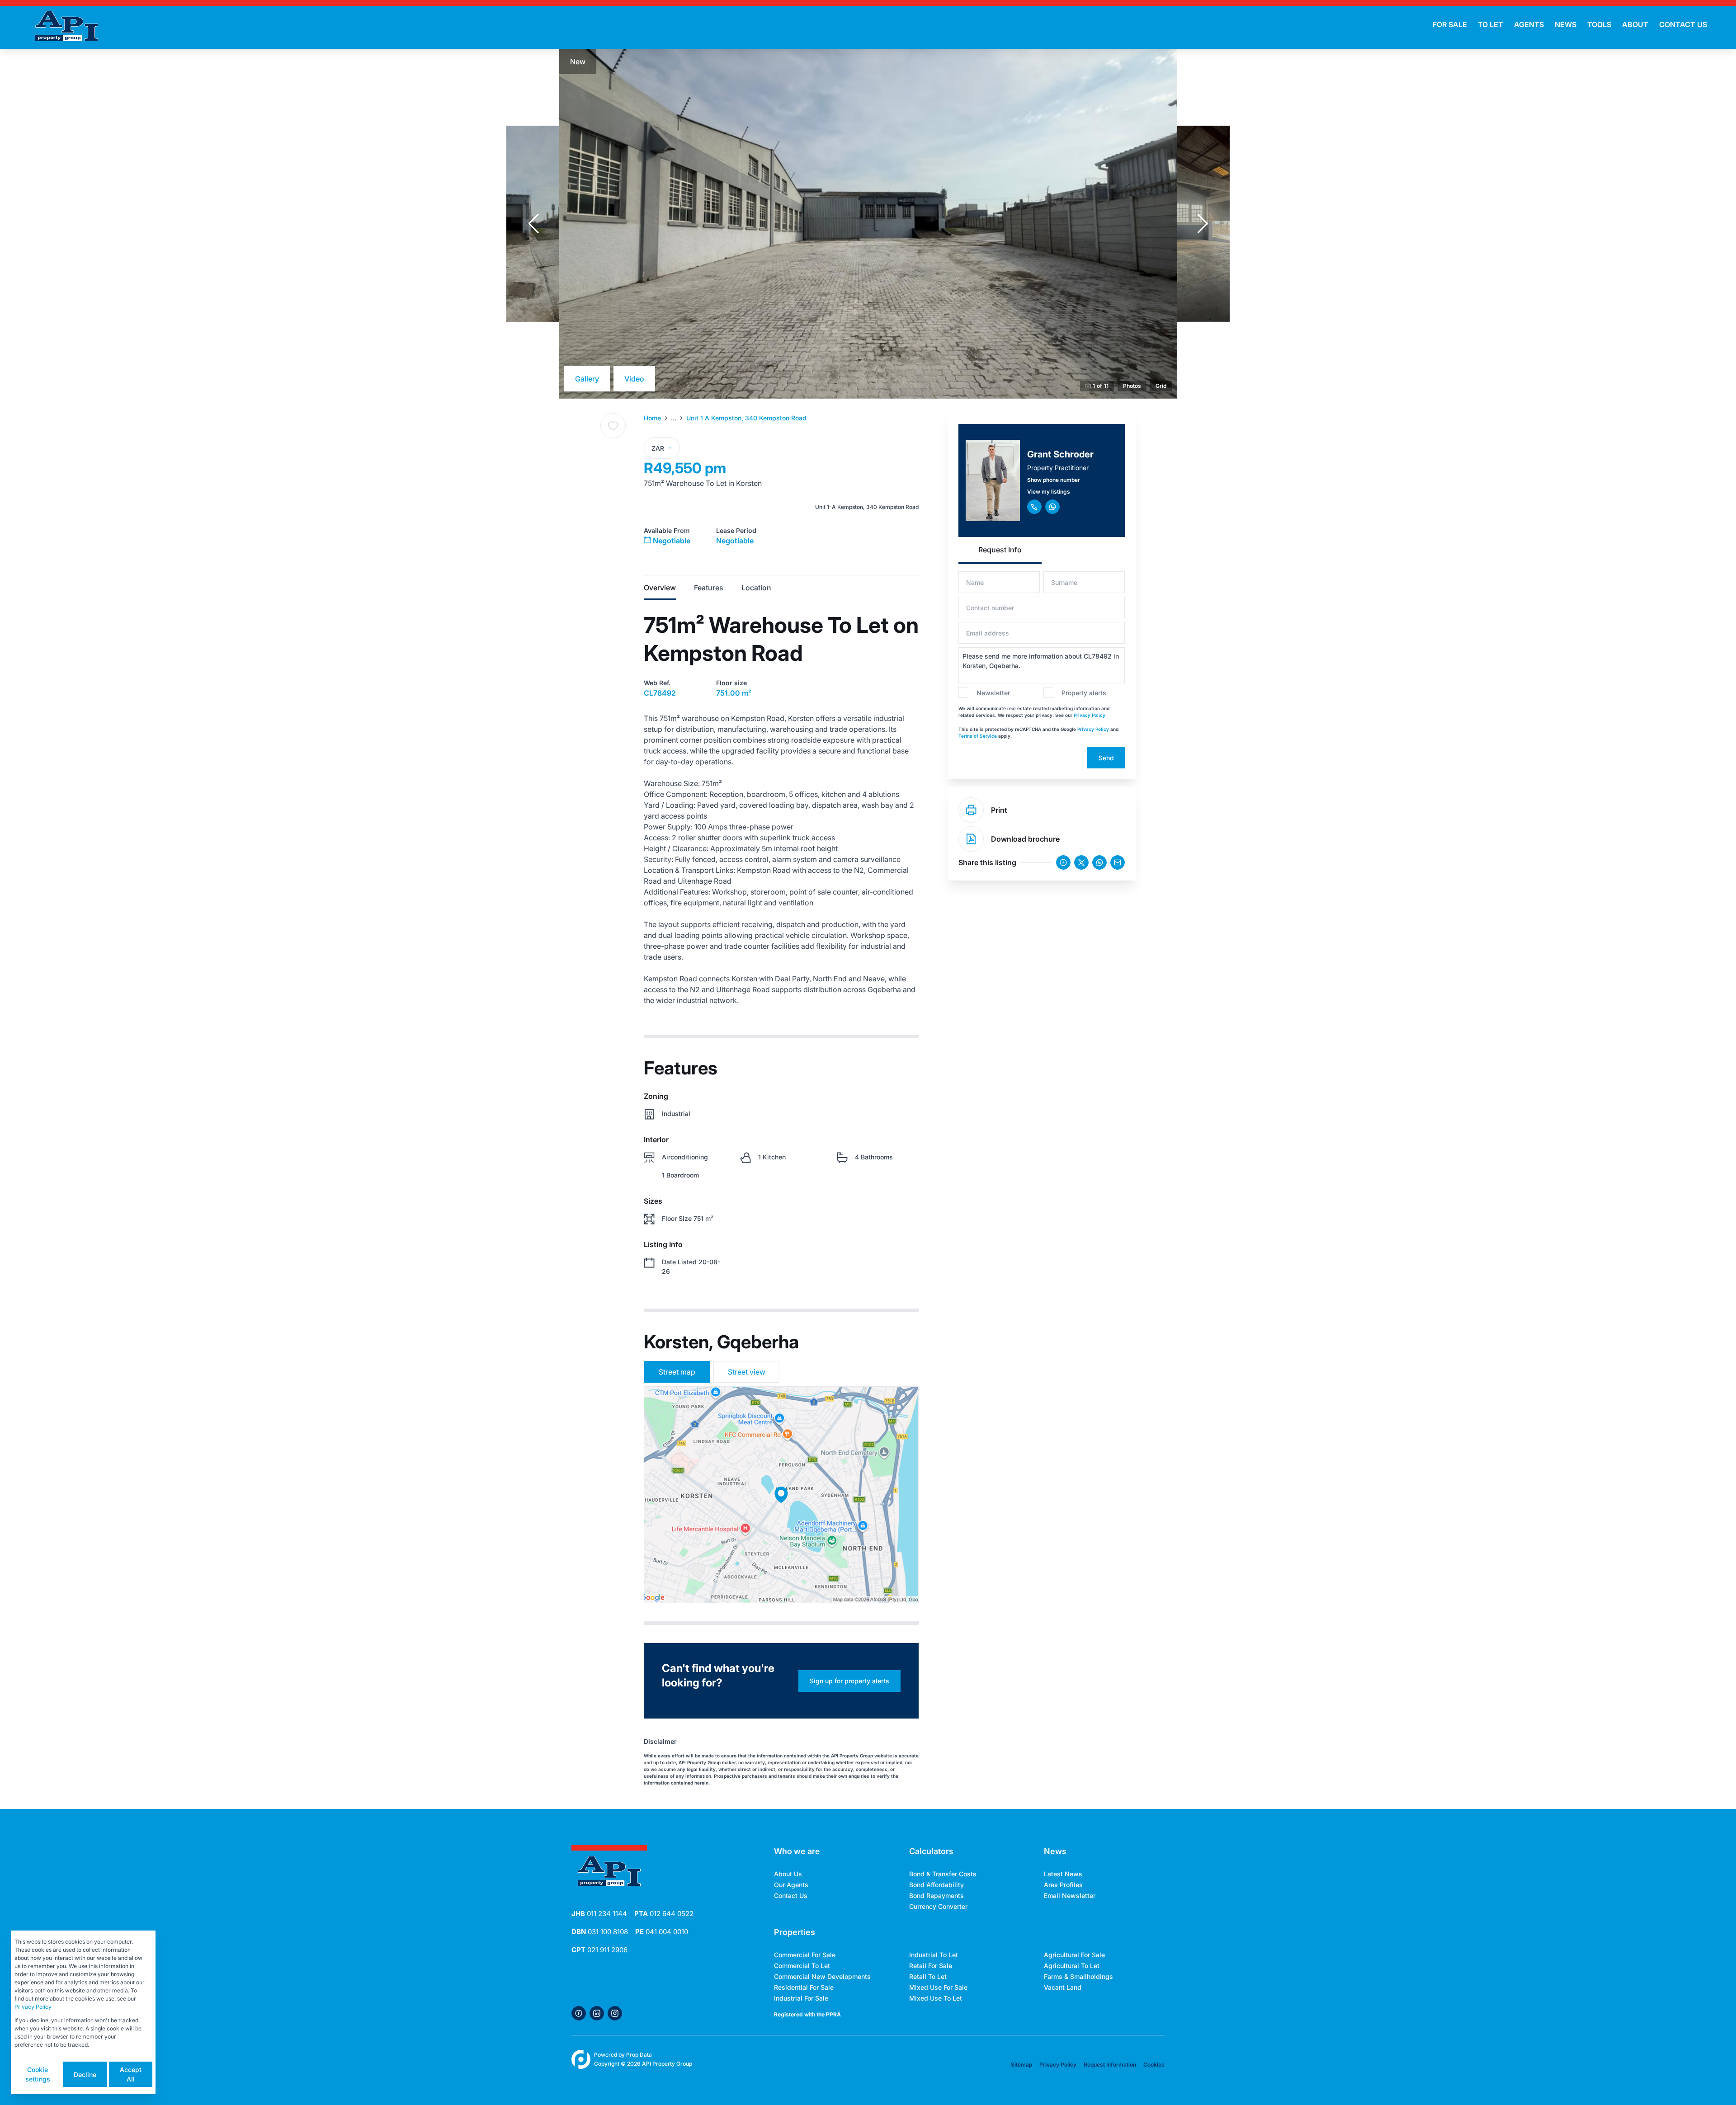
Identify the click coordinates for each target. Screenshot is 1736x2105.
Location (756, 588)
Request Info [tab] (1000, 550)
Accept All (131, 2074)
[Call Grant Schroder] (1034, 507)
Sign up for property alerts (849, 1681)
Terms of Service (978, 736)
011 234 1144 (599, 1914)
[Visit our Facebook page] (579, 2013)
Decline (85, 2074)
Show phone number (1054, 480)
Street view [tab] (747, 1372)
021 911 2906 (599, 1950)
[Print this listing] (971, 810)
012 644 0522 (664, 1914)
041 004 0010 (662, 1932)
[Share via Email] (1118, 862)
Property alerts (1084, 693)
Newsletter (993, 693)
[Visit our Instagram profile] (615, 2013)
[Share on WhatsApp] (1099, 862)
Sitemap (1021, 2065)
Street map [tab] (677, 1372)
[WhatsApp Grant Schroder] (1052, 507)
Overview (660, 588)
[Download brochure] (971, 839)
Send (1106, 758)
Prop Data (639, 2055)
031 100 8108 (600, 1932)
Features (709, 588)
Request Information (1110, 2065)
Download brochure (1025, 839)
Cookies (1154, 2065)
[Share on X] (1081, 862)
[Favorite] (613, 426)
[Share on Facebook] (1063, 862)
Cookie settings (38, 2074)
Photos (1132, 386)
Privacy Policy (1090, 715)
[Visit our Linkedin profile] (597, 2013)
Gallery (587, 379)
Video (634, 379)
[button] (533, 224)
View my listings (1049, 492)
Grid (1161, 386)
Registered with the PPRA (807, 2014)
